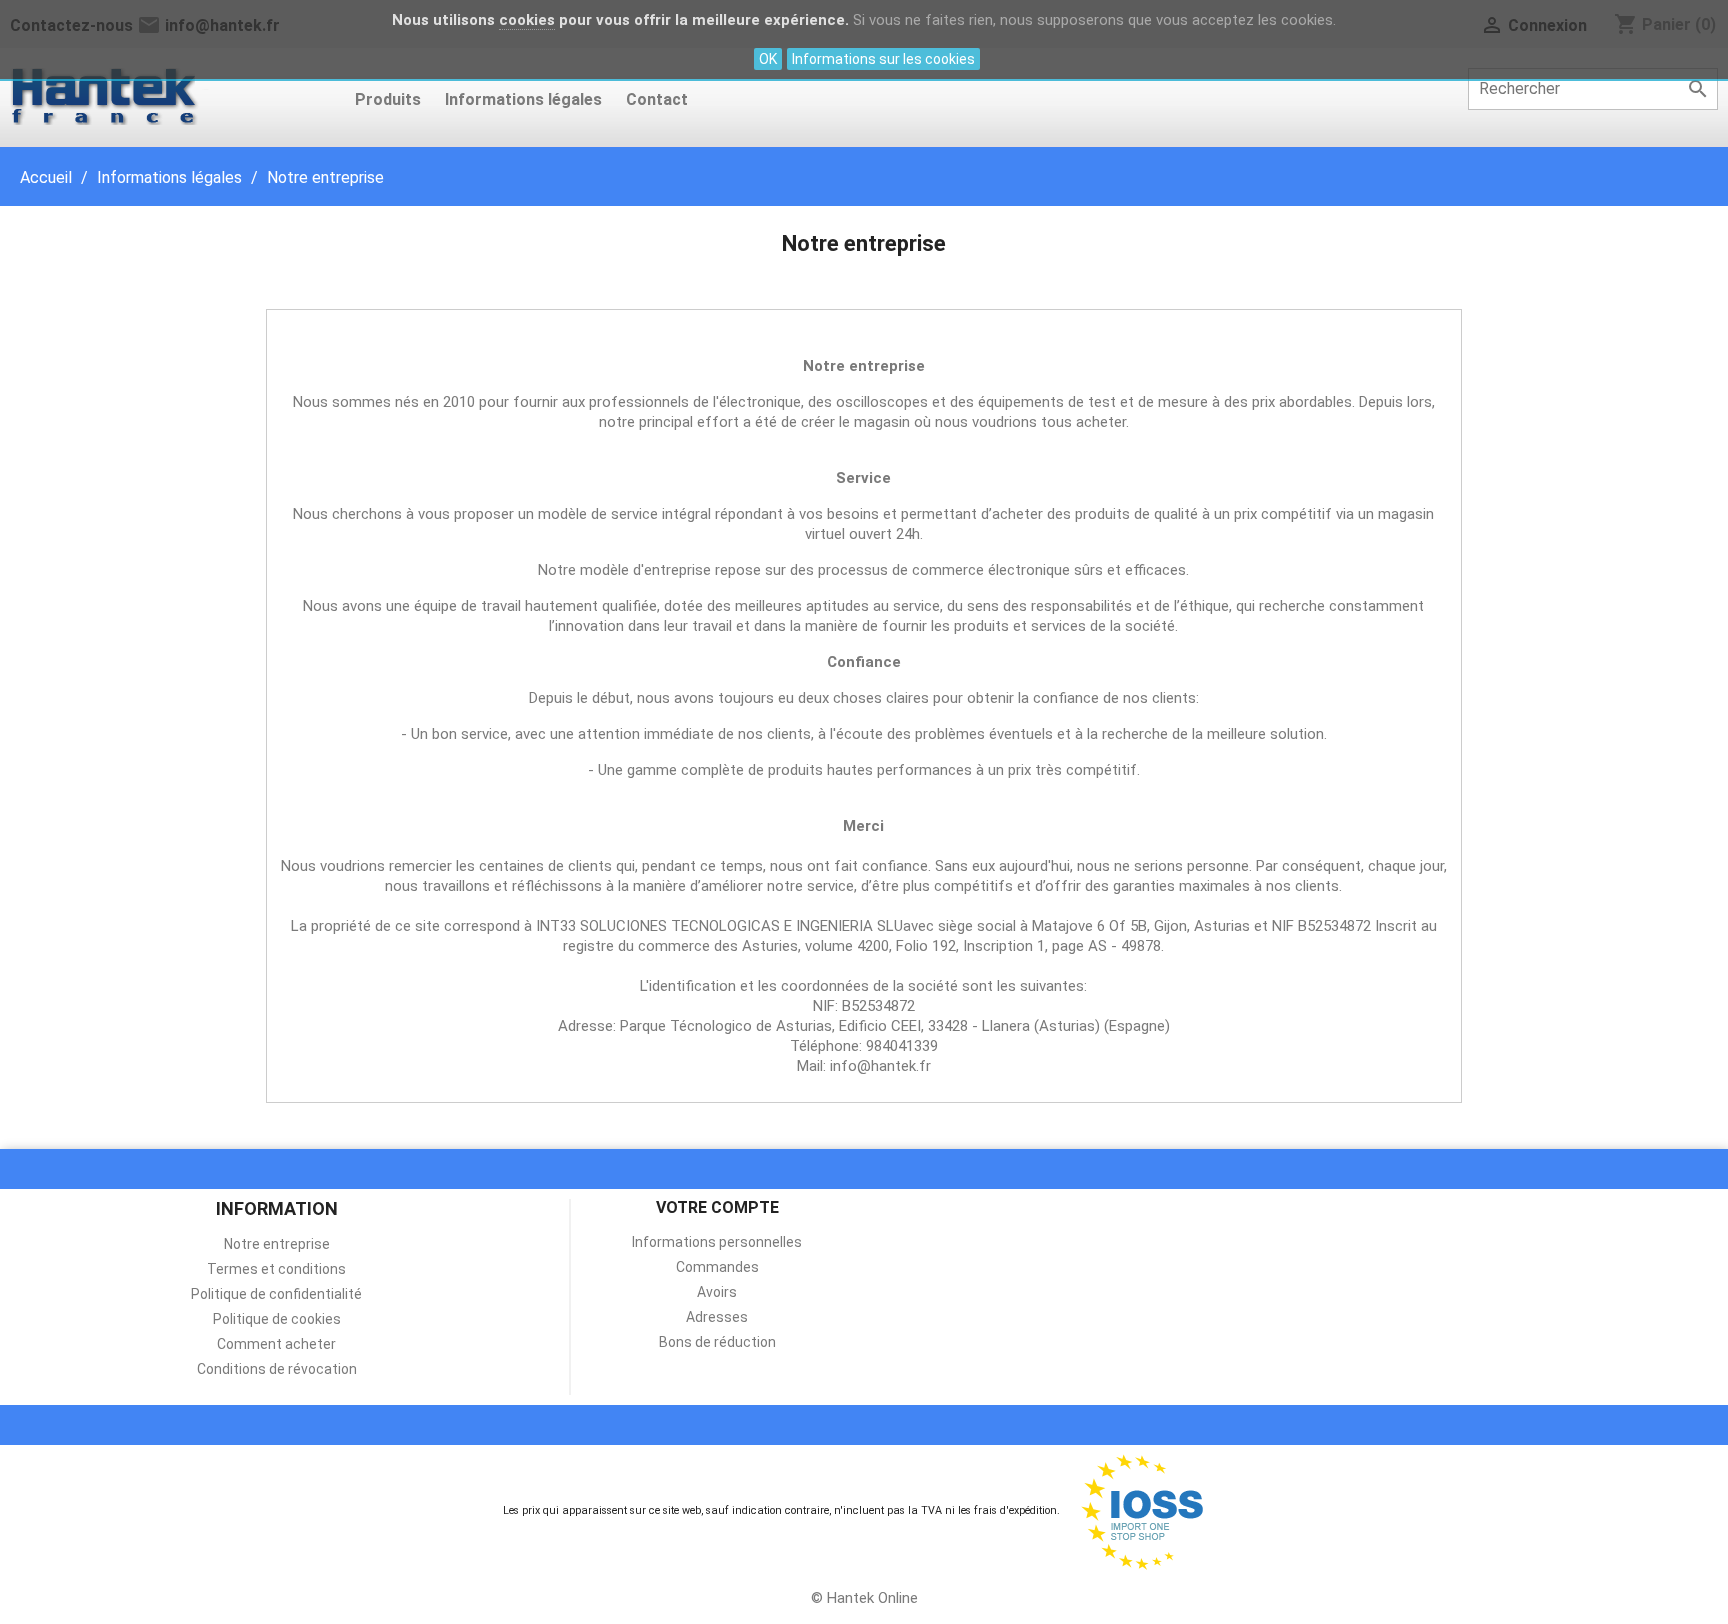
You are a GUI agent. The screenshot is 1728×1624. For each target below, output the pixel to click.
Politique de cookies (277, 1319)
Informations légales (523, 99)
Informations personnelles (717, 1242)
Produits (388, 99)
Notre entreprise (277, 1244)
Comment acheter (276, 1344)
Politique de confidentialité (276, 1294)
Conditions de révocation (277, 1369)
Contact (657, 99)
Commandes (717, 1267)
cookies (527, 20)
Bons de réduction (717, 1342)
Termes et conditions (276, 1269)
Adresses (717, 1317)
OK (768, 59)
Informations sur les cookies (883, 59)
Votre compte (717, 1207)
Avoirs (717, 1292)
